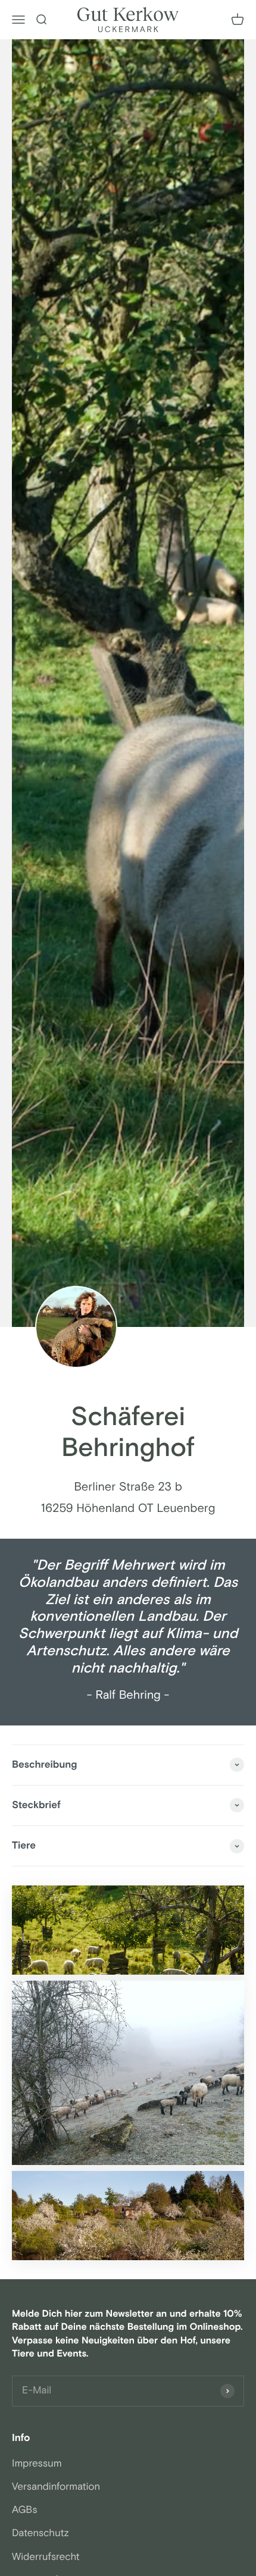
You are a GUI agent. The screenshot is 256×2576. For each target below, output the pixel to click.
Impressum (37, 2464)
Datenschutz (40, 2533)
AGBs (25, 2510)
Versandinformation (56, 2487)
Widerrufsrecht (46, 2557)
